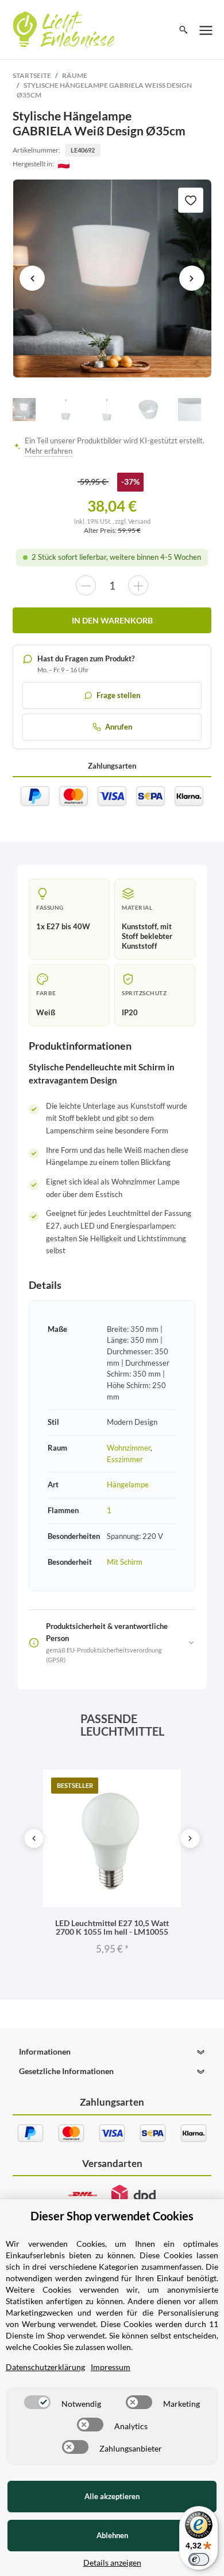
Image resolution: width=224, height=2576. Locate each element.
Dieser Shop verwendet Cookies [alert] (112, 2216)
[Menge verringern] (86, 585)
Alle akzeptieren (112, 2496)
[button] (112, 2052)
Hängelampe (128, 1484)
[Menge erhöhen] (138, 585)
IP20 (130, 1012)
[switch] (37, 2402)
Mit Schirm (125, 1562)
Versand (139, 521)
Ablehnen (112, 2535)
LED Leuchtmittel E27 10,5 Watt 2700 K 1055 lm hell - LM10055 (112, 1927)
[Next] (190, 1838)
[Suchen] (184, 30)
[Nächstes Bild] (192, 278)
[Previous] (34, 1838)
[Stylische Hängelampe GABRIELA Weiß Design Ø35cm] (112, 278)
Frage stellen (118, 695)
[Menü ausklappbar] (206, 30)
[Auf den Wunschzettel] (191, 200)
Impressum (111, 2367)
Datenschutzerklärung (45, 2367)
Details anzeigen (112, 2563)
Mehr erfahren (49, 451)
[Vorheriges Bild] (32, 278)
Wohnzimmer (129, 1448)
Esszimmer (125, 1459)
